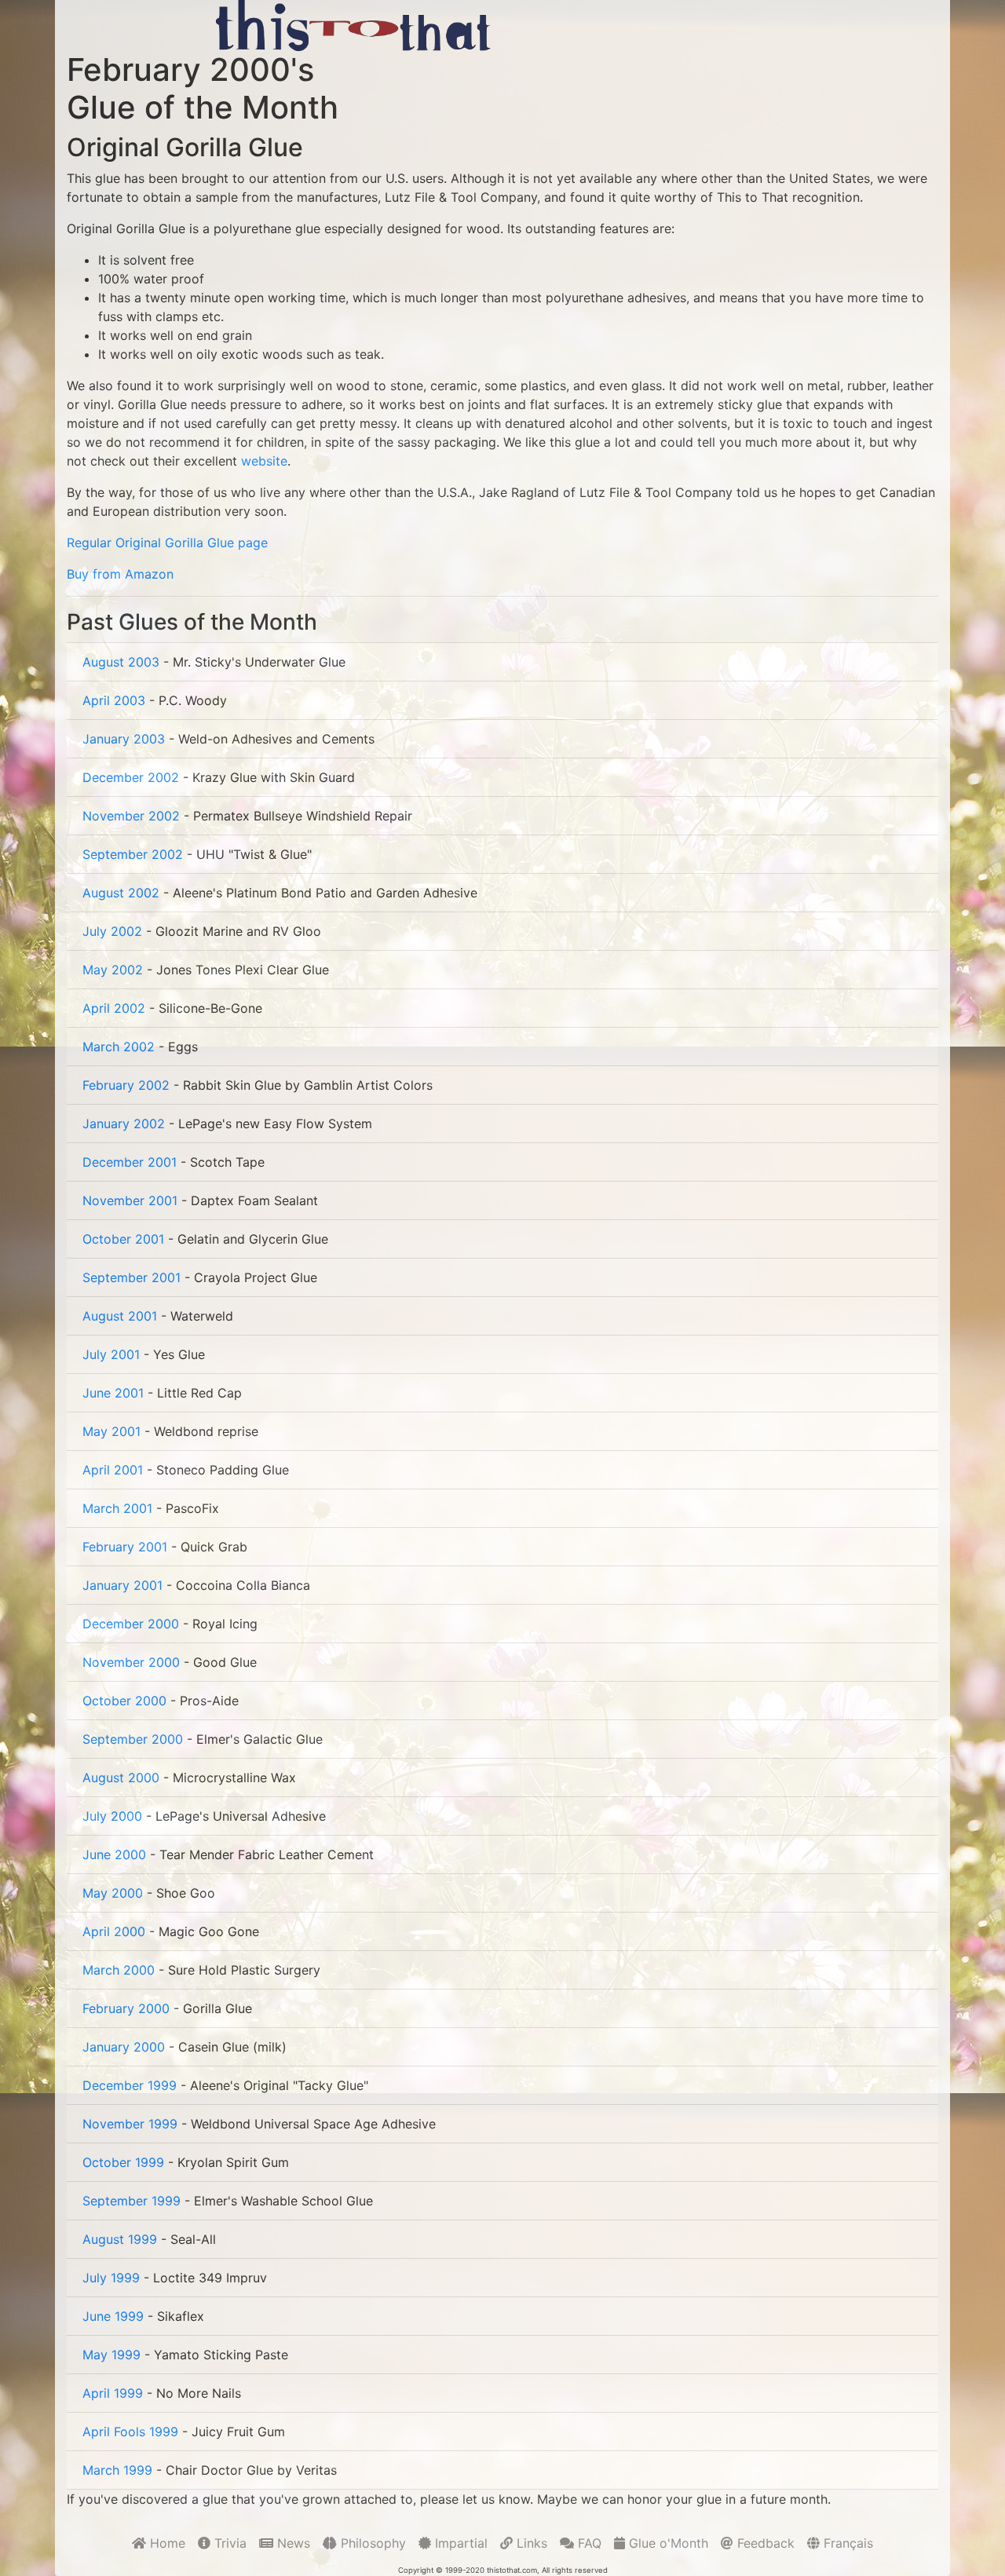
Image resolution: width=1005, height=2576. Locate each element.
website (264, 461)
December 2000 (131, 1624)
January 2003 (124, 739)
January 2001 (122, 1585)
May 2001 (111, 1431)
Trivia (228, 2543)
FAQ (588, 2543)
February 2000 (126, 2008)
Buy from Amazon (120, 574)
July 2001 (111, 1354)
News (292, 2543)
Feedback (764, 2543)
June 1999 (113, 2316)
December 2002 (131, 777)
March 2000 (119, 1970)
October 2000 (124, 1701)
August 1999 (120, 2239)
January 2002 (124, 1124)
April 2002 (114, 1008)
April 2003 (114, 700)
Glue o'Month (667, 2543)
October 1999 (123, 2162)
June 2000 (114, 1854)
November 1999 (130, 2124)
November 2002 (131, 816)
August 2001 (120, 1316)
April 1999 (113, 2393)
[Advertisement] (698, 25)
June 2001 (113, 1393)
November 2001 (130, 1200)
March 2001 (117, 1508)
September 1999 (132, 2201)
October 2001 (123, 1239)
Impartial (459, 2543)
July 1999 (111, 2278)
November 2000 (131, 1662)
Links (530, 2543)
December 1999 (130, 2085)
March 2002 (119, 1047)
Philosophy (371, 2543)
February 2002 (126, 1085)
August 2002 (121, 893)
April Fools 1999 (130, 2432)
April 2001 (113, 1470)
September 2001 (132, 1277)
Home (166, 2543)
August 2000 (121, 1778)
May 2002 (113, 970)
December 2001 (130, 1162)
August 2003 (121, 662)
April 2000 (114, 1931)
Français (846, 2543)
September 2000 (133, 1739)
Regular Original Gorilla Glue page (167, 543)
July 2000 (112, 1816)
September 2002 (133, 854)
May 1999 (111, 2355)
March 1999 (117, 2470)
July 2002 (112, 931)
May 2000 (113, 1893)
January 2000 (124, 2047)
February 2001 (125, 1547)
